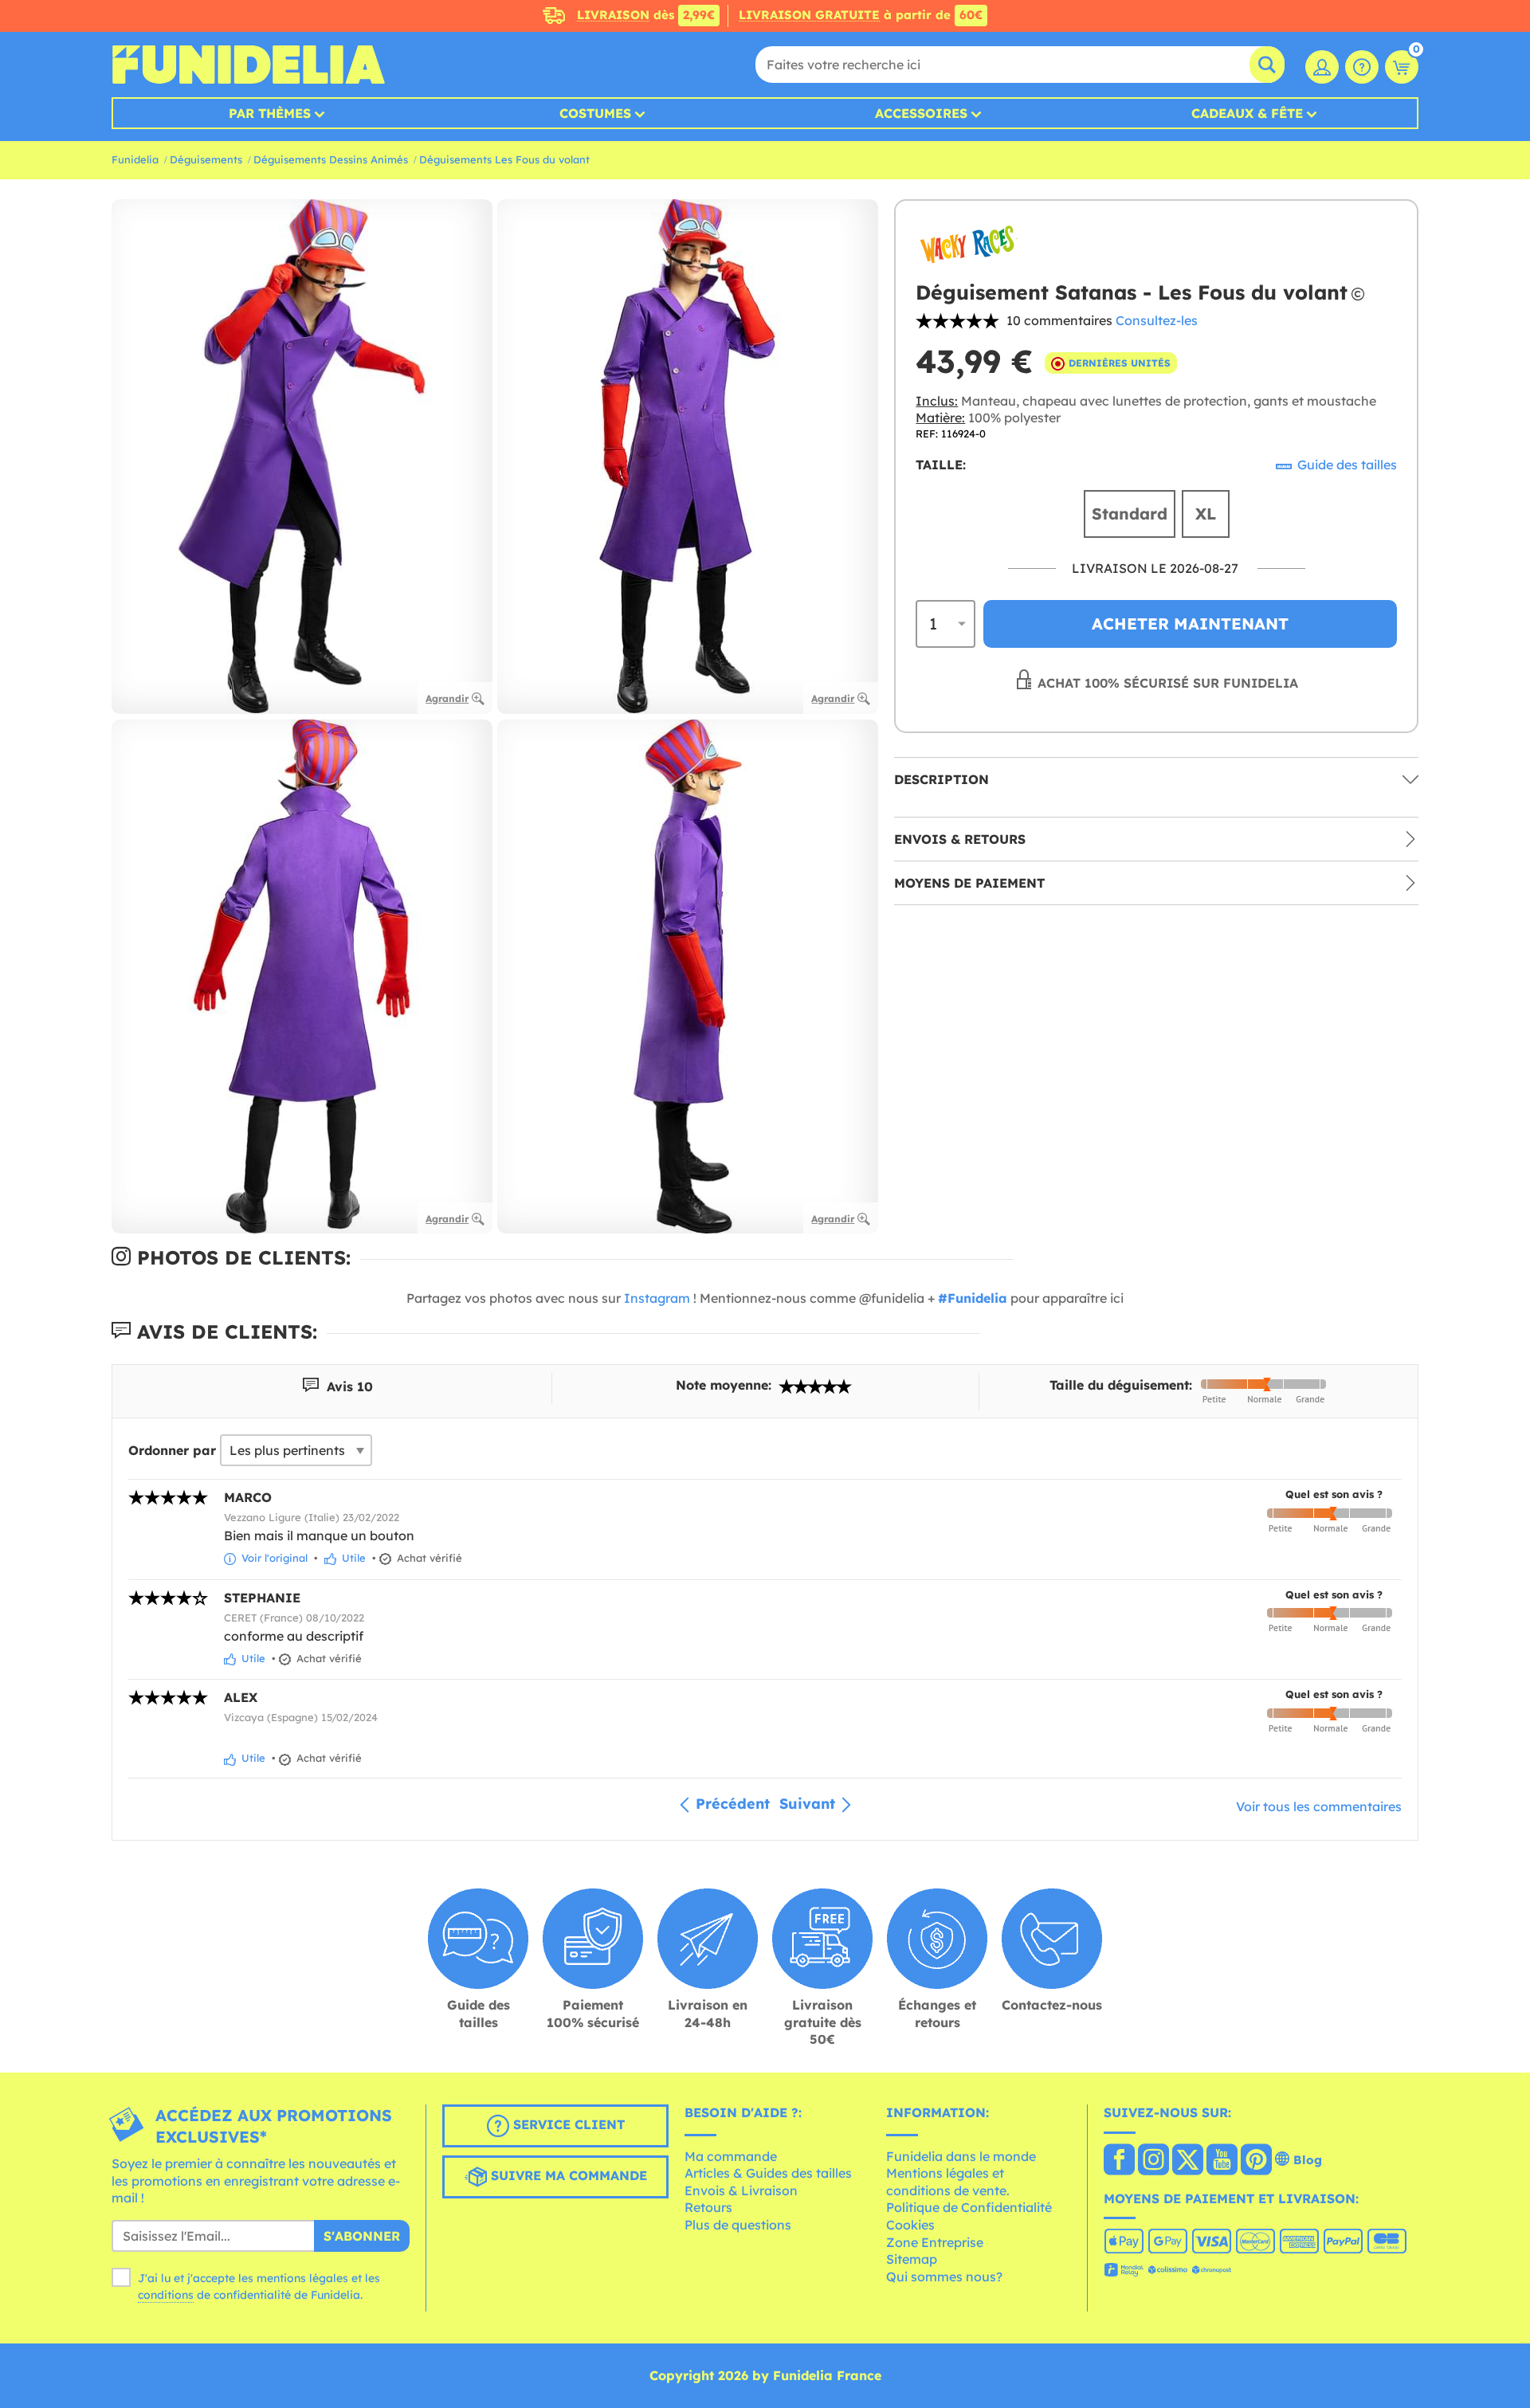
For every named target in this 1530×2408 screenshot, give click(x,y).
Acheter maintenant (1190, 624)
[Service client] (1362, 67)
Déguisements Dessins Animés (331, 159)
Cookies (910, 2225)
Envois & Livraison (741, 2190)
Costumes (595, 113)
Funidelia (135, 159)
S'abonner (362, 2236)
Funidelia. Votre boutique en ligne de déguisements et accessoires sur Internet (248, 65)
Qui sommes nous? (944, 2277)
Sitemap (912, 2259)
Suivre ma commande (567, 2175)
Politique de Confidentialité (969, 2207)
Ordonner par (172, 1450)
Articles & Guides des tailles (768, 2173)
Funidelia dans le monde (961, 2156)
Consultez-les (1157, 320)
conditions (166, 2295)
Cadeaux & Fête (1247, 113)
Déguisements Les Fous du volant (504, 159)
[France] (1119, 2161)
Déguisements (206, 159)
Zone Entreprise (935, 2242)
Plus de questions (738, 2225)
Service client (567, 2124)
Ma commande (731, 2156)
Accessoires (921, 113)
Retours (708, 2207)
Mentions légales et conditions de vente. (948, 2182)
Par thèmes (270, 113)
